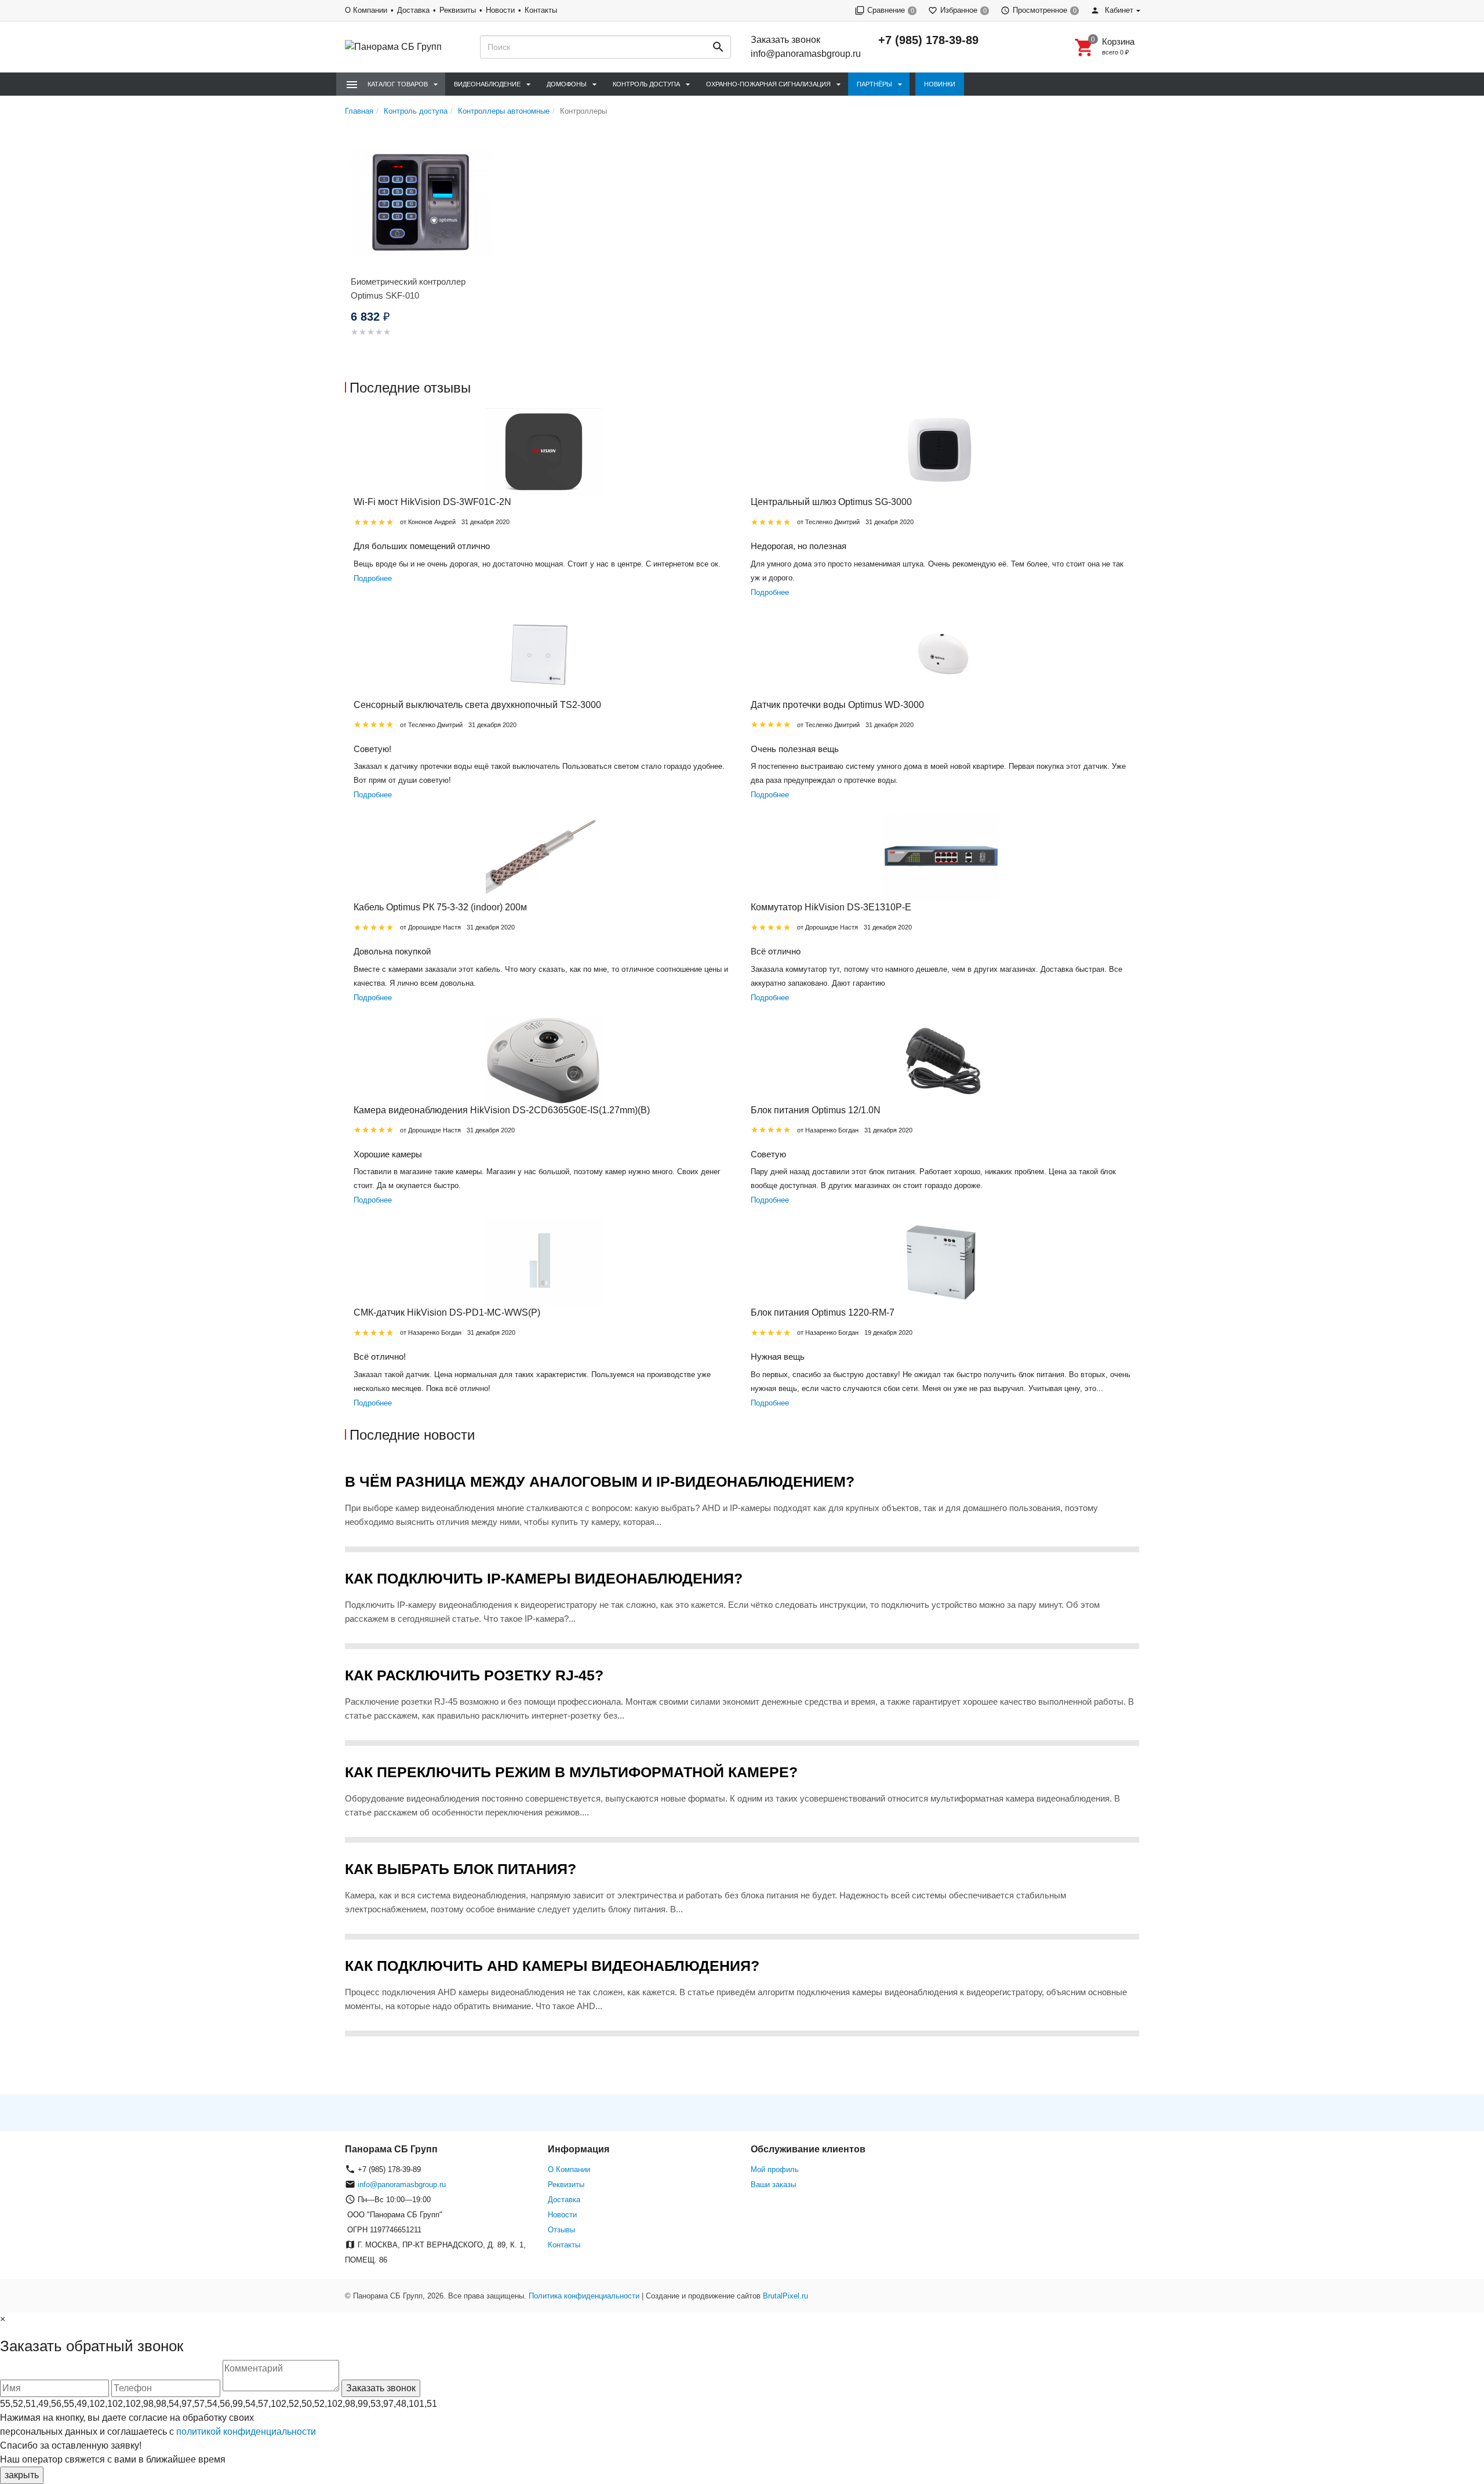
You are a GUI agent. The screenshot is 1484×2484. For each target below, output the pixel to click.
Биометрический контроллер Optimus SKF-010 (408, 288)
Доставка (413, 10)
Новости (500, 10)
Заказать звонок (785, 40)
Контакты (541, 10)
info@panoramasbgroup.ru (806, 54)
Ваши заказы (773, 2185)
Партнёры (874, 84)
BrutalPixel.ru (785, 2296)
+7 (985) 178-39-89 (928, 40)
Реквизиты (458, 10)
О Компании (366, 10)
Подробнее (373, 578)
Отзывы (561, 2230)
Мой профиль (775, 2169)
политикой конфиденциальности (246, 2432)
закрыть (22, 2475)
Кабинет (1118, 10)
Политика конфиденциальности (584, 2296)
